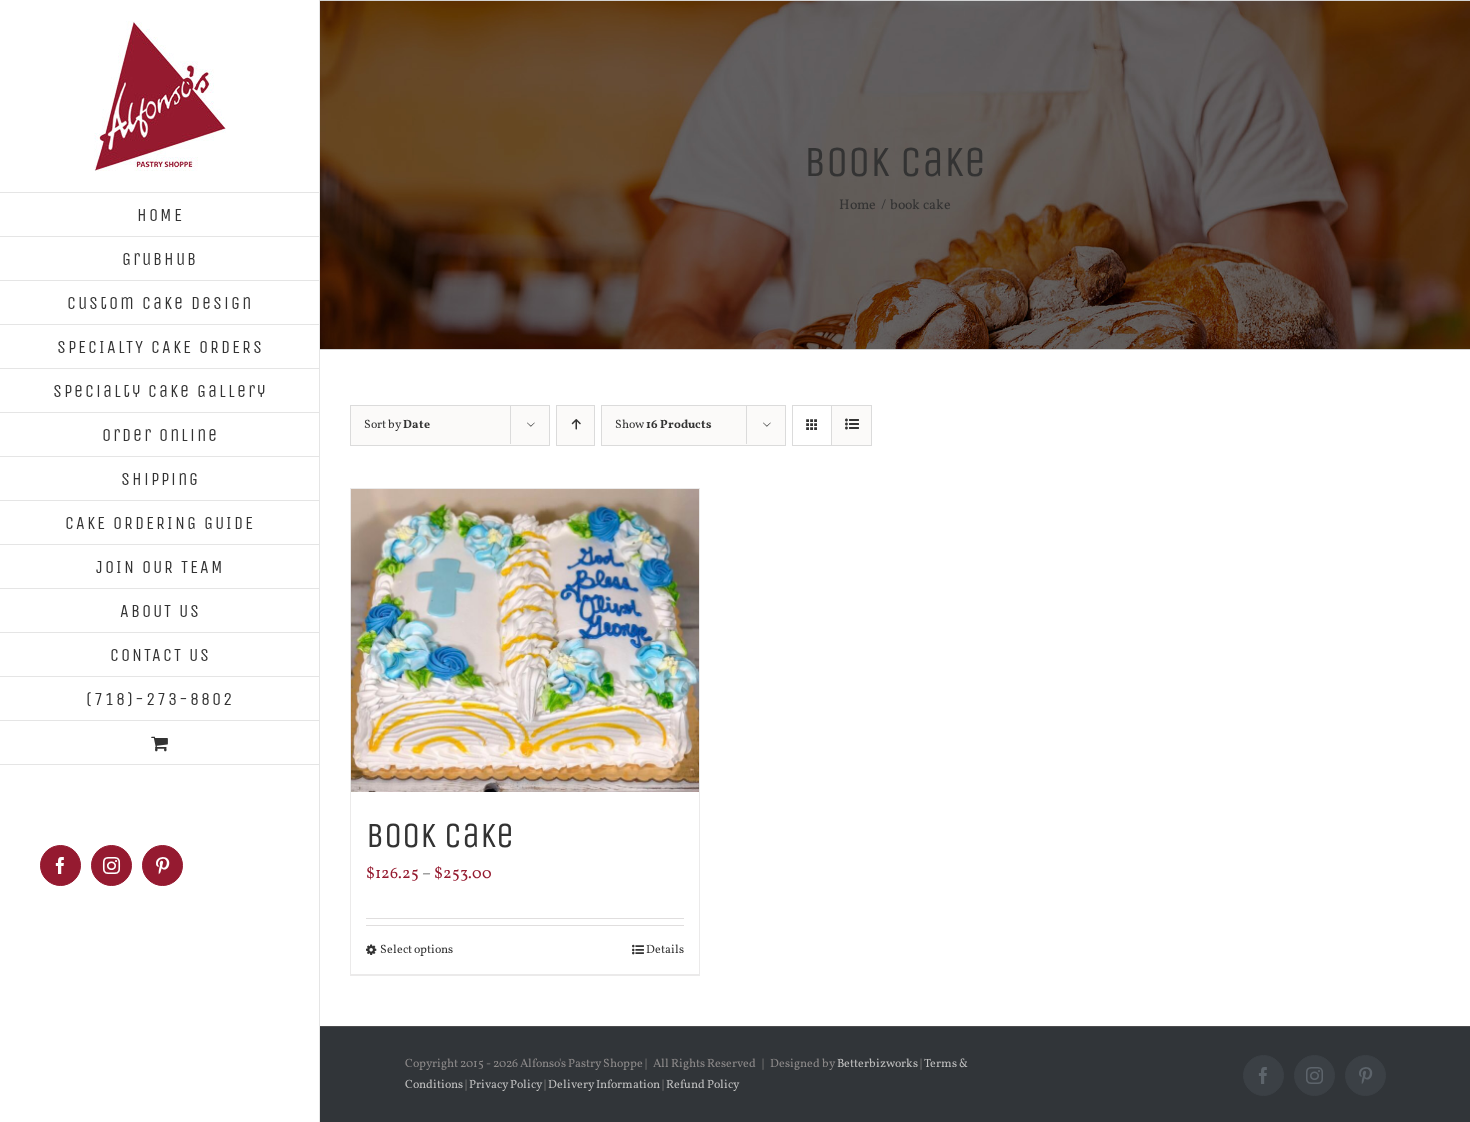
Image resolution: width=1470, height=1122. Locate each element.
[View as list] (851, 425)
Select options (416, 950)
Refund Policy (701, 1085)
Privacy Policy (505, 1085)
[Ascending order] (575, 425)
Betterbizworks (877, 1064)
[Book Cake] (525, 640)
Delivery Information (605, 1085)
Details (665, 950)
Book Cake (440, 835)
